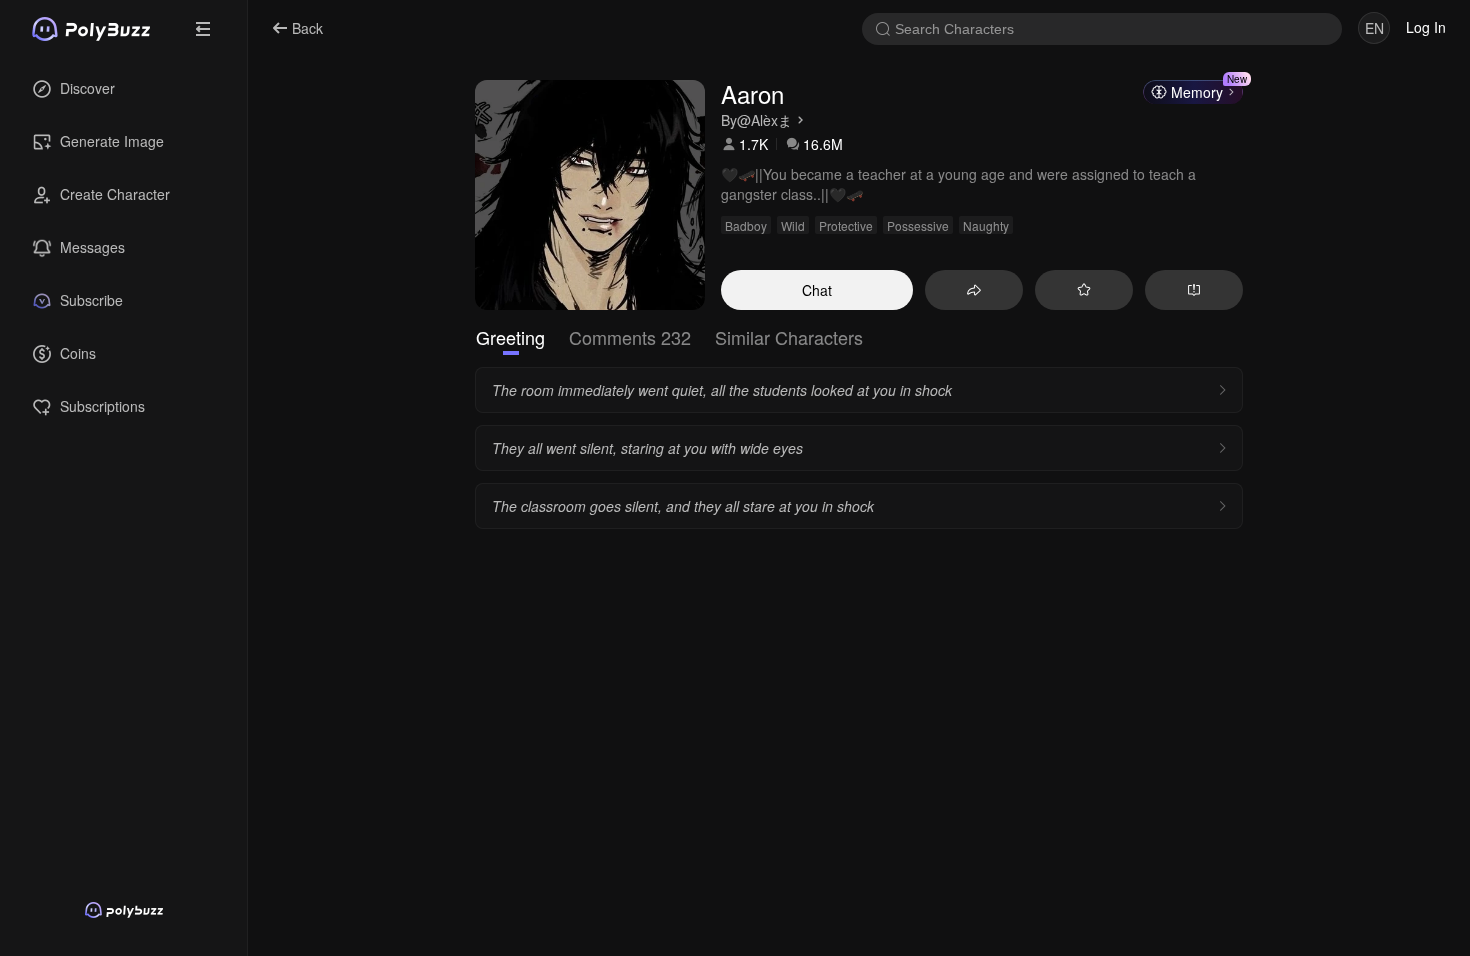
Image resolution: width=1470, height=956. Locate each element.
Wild (793, 225)
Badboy (746, 225)
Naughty (986, 225)
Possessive (918, 225)
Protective (846, 225)
